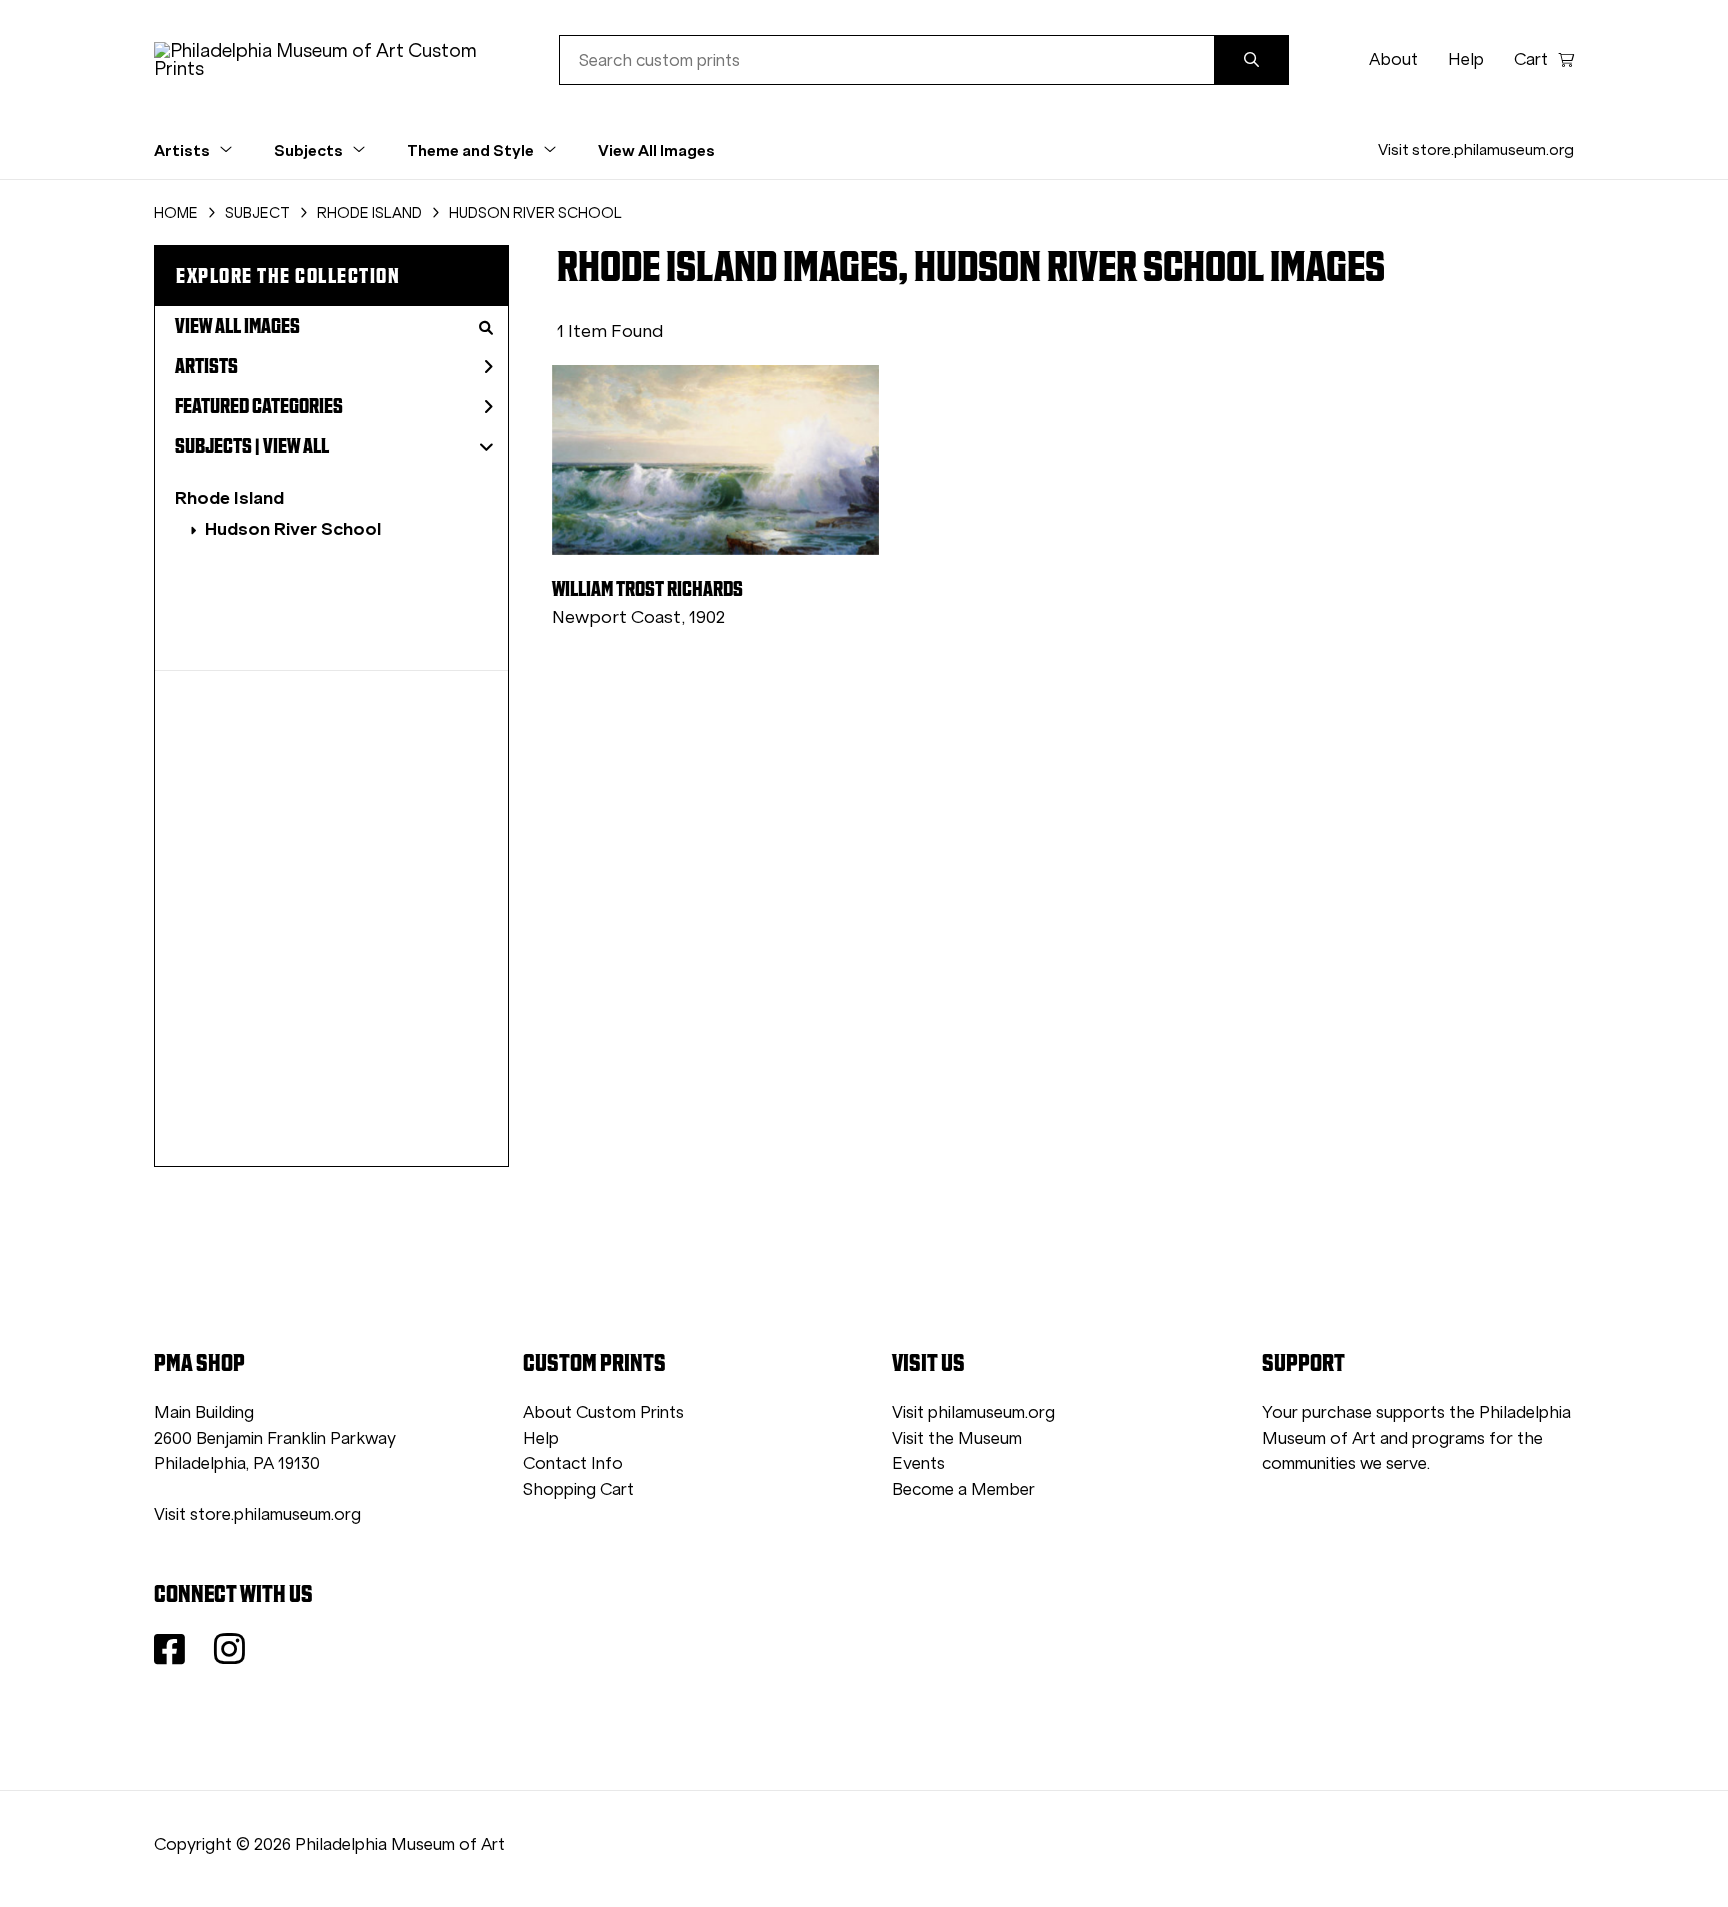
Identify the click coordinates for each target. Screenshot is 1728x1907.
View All (296, 446)
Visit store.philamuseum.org (1476, 149)
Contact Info (573, 1463)
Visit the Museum (957, 1438)
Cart (1531, 59)
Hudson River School (293, 528)
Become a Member (963, 1489)
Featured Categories (259, 406)
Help (1466, 59)
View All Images (656, 150)
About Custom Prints (603, 1412)
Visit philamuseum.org (973, 1412)
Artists (206, 366)
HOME (176, 213)
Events (918, 1463)
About (1393, 59)
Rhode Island (229, 497)
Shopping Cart (578, 1489)
